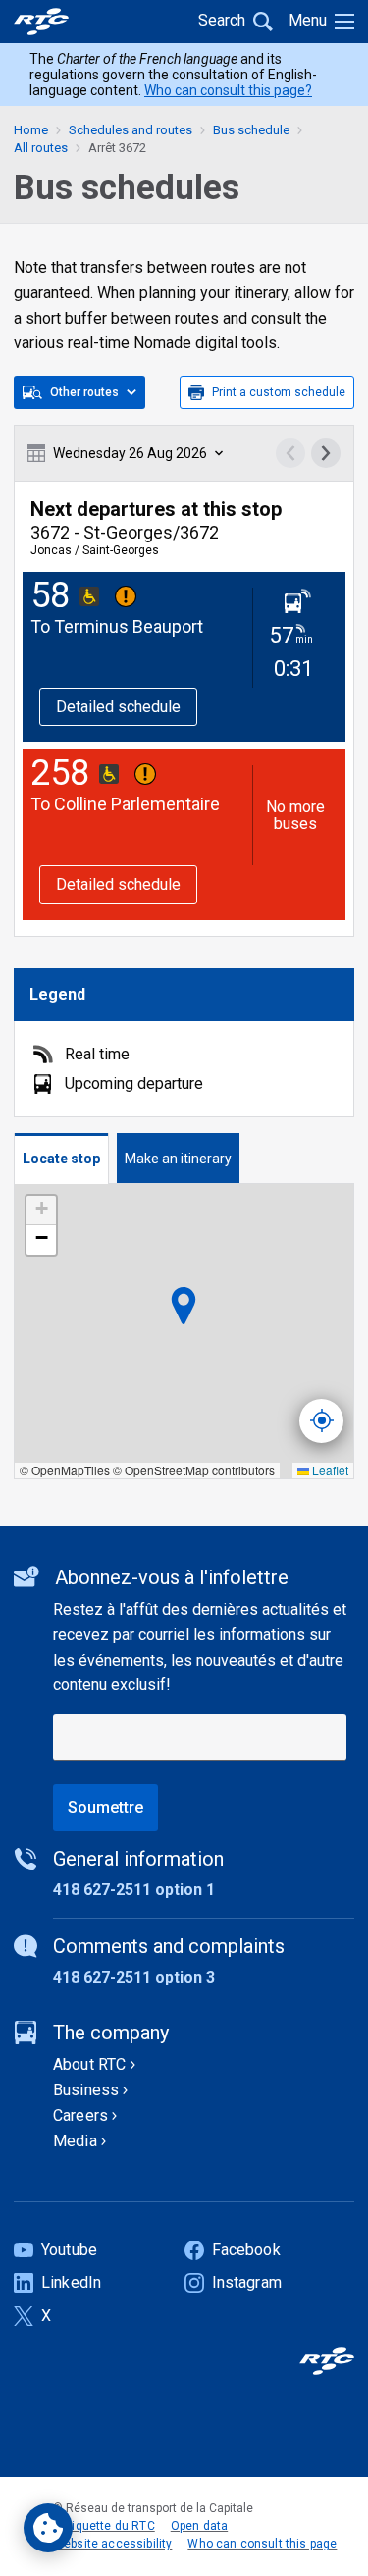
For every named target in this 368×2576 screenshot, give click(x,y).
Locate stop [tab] (61, 1159)
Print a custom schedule (279, 392)
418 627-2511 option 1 (134, 1890)
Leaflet (329, 1470)
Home (31, 130)
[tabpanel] (184, 1332)
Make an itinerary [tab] (178, 1159)
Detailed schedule (118, 707)
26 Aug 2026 (130, 453)
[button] (41, 1211)
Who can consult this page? (228, 90)
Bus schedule (251, 130)
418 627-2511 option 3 (134, 1977)
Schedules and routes (131, 130)
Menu (308, 20)
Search (222, 20)
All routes (41, 148)
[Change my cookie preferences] (48, 2528)
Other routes (84, 392)
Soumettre (105, 1807)
